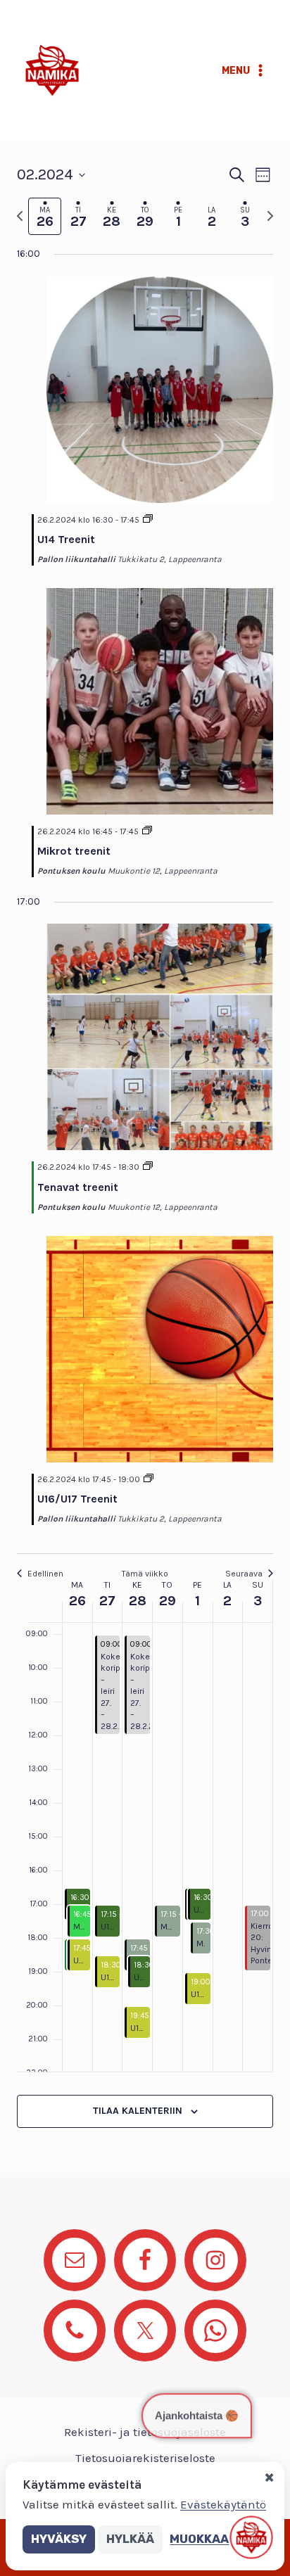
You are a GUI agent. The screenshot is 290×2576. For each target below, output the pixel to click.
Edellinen (45, 1574)
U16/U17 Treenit (77, 1499)
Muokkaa (199, 2539)
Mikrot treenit (74, 851)
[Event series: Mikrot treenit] (147, 831)
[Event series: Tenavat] (148, 1167)
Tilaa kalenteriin (138, 2111)
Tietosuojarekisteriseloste (145, 2458)
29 (168, 1601)
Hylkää (130, 2539)
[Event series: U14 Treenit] (148, 520)
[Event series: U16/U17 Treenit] (149, 1479)
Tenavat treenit (78, 1187)
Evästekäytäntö (223, 2504)
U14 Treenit (66, 539)
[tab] (45, 216)
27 (107, 1601)
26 (77, 1601)
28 (138, 1601)
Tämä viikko (145, 1574)
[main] (145, 1157)
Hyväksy (59, 2539)
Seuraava (244, 1574)
